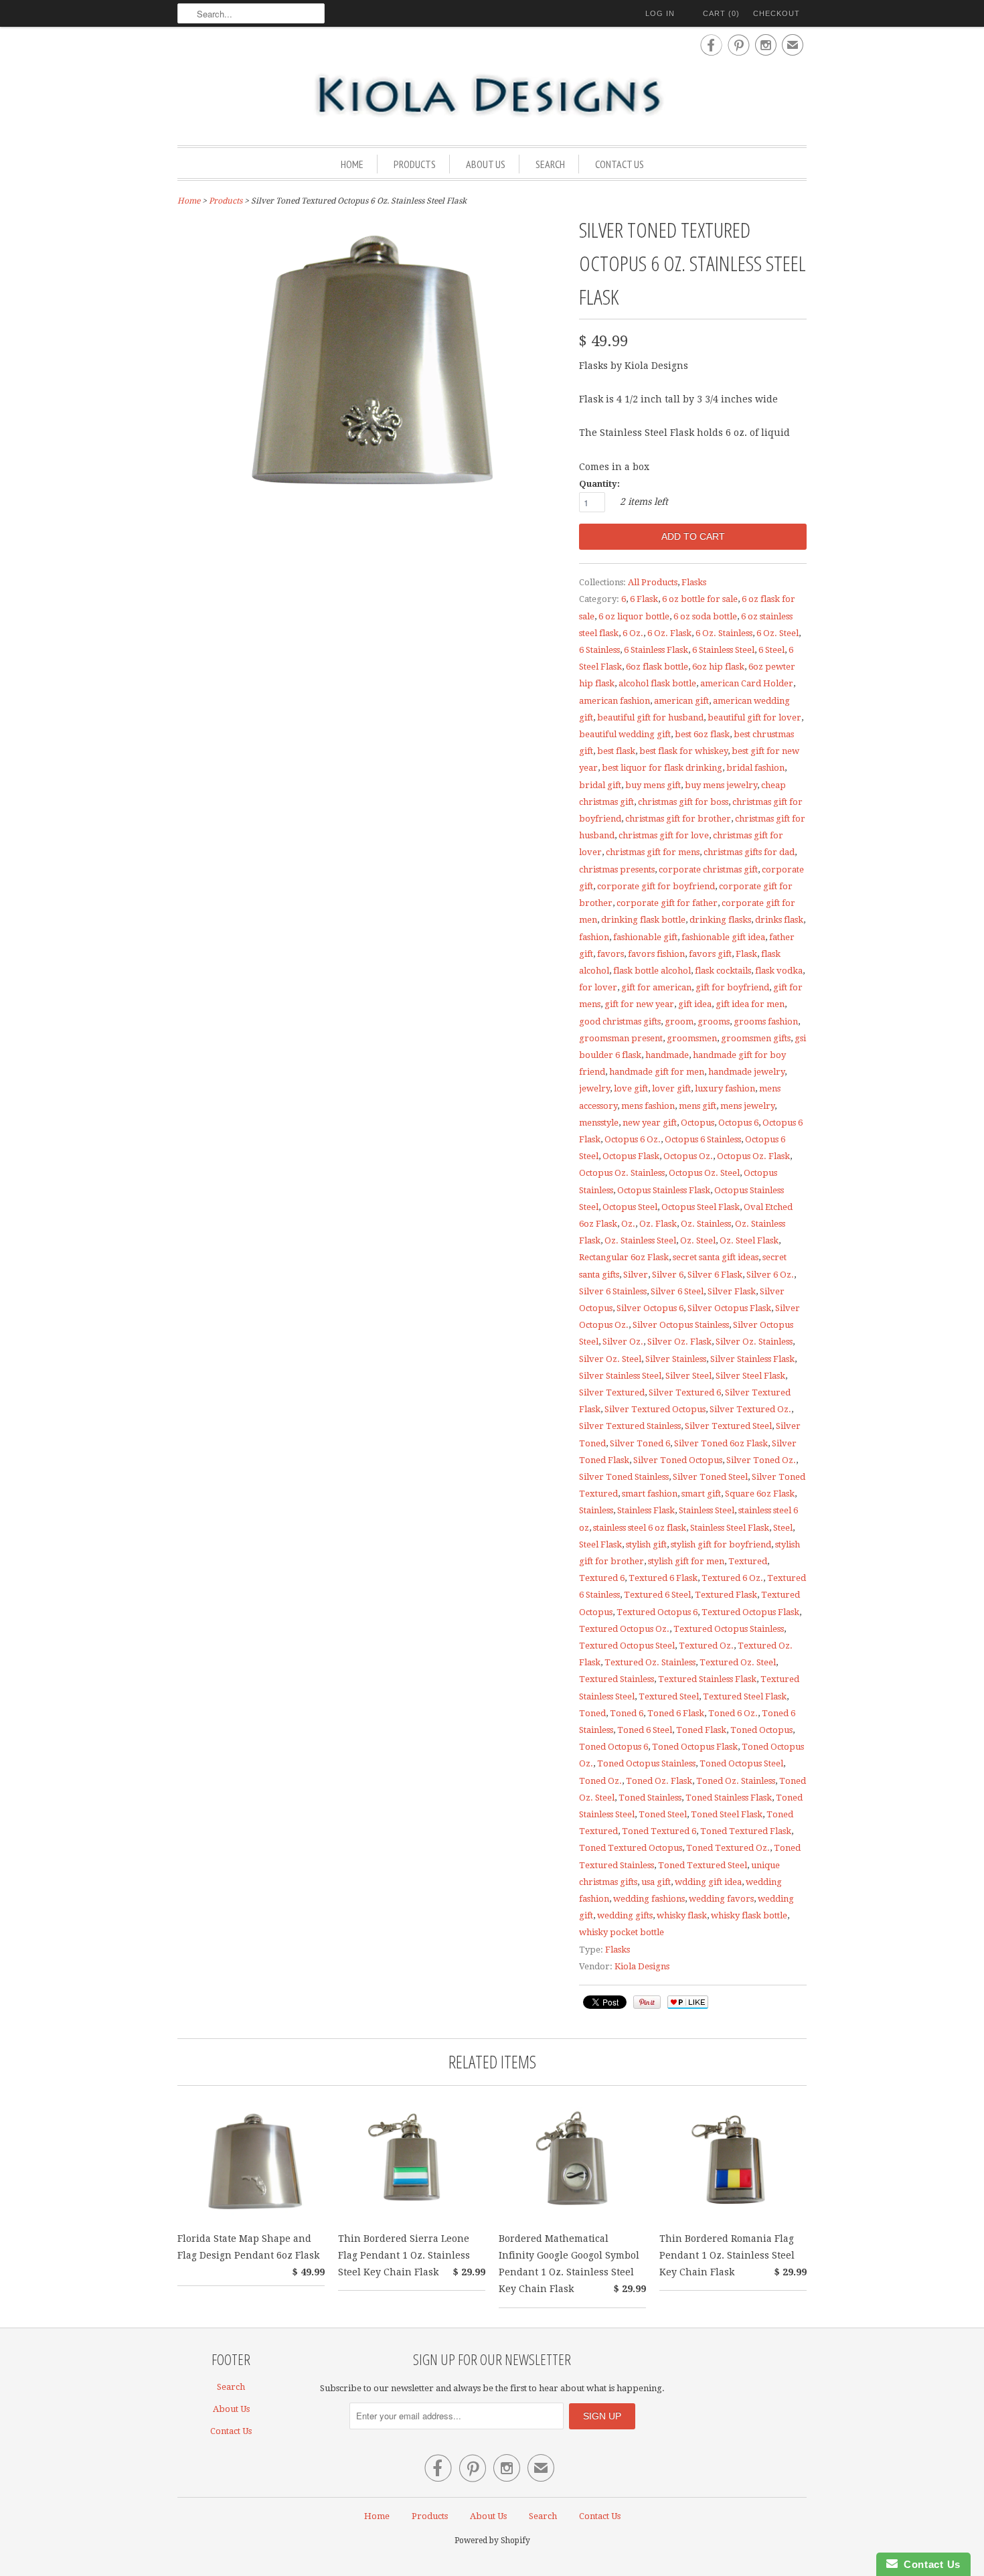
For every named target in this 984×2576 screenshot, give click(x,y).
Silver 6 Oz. (770, 1275)
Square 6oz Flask (760, 1494)
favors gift (710, 954)
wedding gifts (625, 1915)
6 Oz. (633, 633)
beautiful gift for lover (754, 717)
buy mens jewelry (721, 785)
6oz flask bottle (657, 667)
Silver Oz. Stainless (754, 1342)
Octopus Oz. (688, 1156)
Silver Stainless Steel (620, 1376)
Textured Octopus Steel (627, 1646)
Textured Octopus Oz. (624, 1629)
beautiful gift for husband (650, 717)
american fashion (614, 701)
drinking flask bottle (643, 920)
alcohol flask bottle (657, 683)
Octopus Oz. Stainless (622, 1173)
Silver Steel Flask (750, 1376)
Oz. (628, 1224)
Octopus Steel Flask (701, 1207)
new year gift (650, 1123)
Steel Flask (600, 1544)
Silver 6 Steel (677, 1291)
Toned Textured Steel (703, 1865)
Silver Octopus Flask (729, 1308)
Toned (592, 1713)
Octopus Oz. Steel (704, 1173)
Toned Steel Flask (727, 1814)
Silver (636, 1275)
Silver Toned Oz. (761, 1460)
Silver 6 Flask (715, 1275)
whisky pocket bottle (622, 1932)
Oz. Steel (698, 1240)
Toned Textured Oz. (728, 1848)
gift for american (656, 987)
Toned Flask (701, 1730)
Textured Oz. (706, 1646)
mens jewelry (747, 1106)
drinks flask (779, 920)
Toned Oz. (600, 1781)
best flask (616, 751)
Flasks (694, 582)
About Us (486, 164)
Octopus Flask (631, 1156)
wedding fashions (649, 1899)
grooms (714, 1021)
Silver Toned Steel (710, 1477)
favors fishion (656, 954)
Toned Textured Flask (746, 1831)
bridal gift (600, 785)
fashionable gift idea (723, 937)
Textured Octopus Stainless (729, 1629)
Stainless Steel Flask (730, 1528)
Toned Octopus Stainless (646, 1763)
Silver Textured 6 (685, 1392)
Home (352, 164)
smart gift (701, 1494)
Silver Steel (688, 1376)
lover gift (671, 1088)
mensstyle (599, 1123)
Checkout (776, 13)
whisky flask (682, 1915)
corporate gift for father (667, 903)
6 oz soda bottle (705, 616)
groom (679, 1021)
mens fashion (648, 1106)
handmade (667, 1055)
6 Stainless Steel (723, 650)
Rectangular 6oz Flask (624, 1257)
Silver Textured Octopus (655, 1409)
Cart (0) (721, 13)
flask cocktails (723, 971)
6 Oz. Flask (669, 633)
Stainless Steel (707, 1510)
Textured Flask (726, 1595)
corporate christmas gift (708, 869)
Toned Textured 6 (659, 1831)
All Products (653, 582)
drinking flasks (720, 920)
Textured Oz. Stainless (650, 1662)
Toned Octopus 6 (613, 1747)
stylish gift (646, 1544)
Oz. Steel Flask (749, 1240)
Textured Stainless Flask (707, 1679)
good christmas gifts (620, 1021)
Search (550, 164)
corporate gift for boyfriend (656, 886)
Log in (660, 13)
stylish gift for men (686, 1561)
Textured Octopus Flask (750, 1612)
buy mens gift (653, 785)
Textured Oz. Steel (738, 1662)
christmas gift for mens (653, 852)
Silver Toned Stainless (624, 1477)
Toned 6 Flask (676, 1713)
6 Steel (771, 650)
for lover (598, 987)
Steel (783, 1528)
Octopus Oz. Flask (753, 1156)
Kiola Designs (642, 1966)
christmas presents (617, 869)
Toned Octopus (761, 1730)
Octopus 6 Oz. (633, 1139)
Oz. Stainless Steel (640, 1240)
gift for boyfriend (732, 987)
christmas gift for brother (678, 819)
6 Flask (644, 599)
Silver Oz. (623, 1342)
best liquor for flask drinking (662, 768)
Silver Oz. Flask (679, 1342)
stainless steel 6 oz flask (640, 1528)
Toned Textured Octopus (631, 1848)
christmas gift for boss (683, 802)
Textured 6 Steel (657, 1595)
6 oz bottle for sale (700, 599)
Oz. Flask (658, 1224)
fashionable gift (645, 937)
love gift (631, 1088)
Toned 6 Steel (645, 1730)
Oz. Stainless (706, 1224)
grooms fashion (766, 1021)
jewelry (594, 1088)
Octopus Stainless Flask (664, 1190)
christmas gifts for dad (749, 852)
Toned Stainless (650, 1798)
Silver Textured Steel (728, 1426)
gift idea (695, 1004)
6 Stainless (599, 650)
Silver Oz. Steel (610, 1359)
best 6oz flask (702, 734)
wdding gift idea (708, 1882)
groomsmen (692, 1038)
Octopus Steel (630, 1207)
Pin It (647, 2002)
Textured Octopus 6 (657, 1612)
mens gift (698, 1106)
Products (415, 164)
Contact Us (620, 164)
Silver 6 (668, 1275)
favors (610, 954)
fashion (594, 937)
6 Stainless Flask (656, 650)
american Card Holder (747, 683)
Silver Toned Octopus (678, 1460)
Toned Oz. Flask (659, 1781)
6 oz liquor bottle (634, 616)
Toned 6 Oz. (733, 1713)
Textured (748, 1561)
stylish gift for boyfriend (721, 1544)
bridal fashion (755, 768)
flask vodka (779, 971)
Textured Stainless (617, 1679)
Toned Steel (663, 1814)
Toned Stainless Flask (729, 1798)
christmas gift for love (664, 835)
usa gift (656, 1882)
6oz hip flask (718, 667)
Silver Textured (612, 1392)
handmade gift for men (657, 1072)
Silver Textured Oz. (750, 1409)
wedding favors (721, 1899)
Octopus (698, 1123)
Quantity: (599, 484)
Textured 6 (602, 1578)
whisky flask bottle (749, 1915)
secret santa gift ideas (716, 1257)
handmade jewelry (746, 1072)
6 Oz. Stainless (724, 633)
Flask (746, 954)
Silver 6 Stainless (613, 1291)
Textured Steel (669, 1696)
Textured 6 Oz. (732, 1578)
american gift (681, 701)
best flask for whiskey (683, 751)
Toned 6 (627, 1713)
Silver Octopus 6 (650, 1308)
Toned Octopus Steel (741, 1763)
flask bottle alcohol (652, 971)
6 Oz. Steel (777, 633)
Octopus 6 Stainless (703, 1139)
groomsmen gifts (756, 1038)
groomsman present (621, 1038)
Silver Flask (732, 1291)
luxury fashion (725, 1088)
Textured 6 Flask (663, 1578)
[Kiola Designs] (492, 96)
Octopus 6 (738, 1123)
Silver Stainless (676, 1359)
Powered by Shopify (492, 2541)
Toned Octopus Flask (695, 1747)
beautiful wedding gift (625, 734)
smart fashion (650, 1494)
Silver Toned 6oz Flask (721, 1443)
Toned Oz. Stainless (736, 1781)
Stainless (596, 1510)
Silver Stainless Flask (752, 1359)
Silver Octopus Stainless (681, 1325)
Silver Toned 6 (640, 1443)
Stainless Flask (646, 1510)
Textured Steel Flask (745, 1696)
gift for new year (639, 1004)
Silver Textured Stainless (630, 1426)
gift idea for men (750, 1004)
